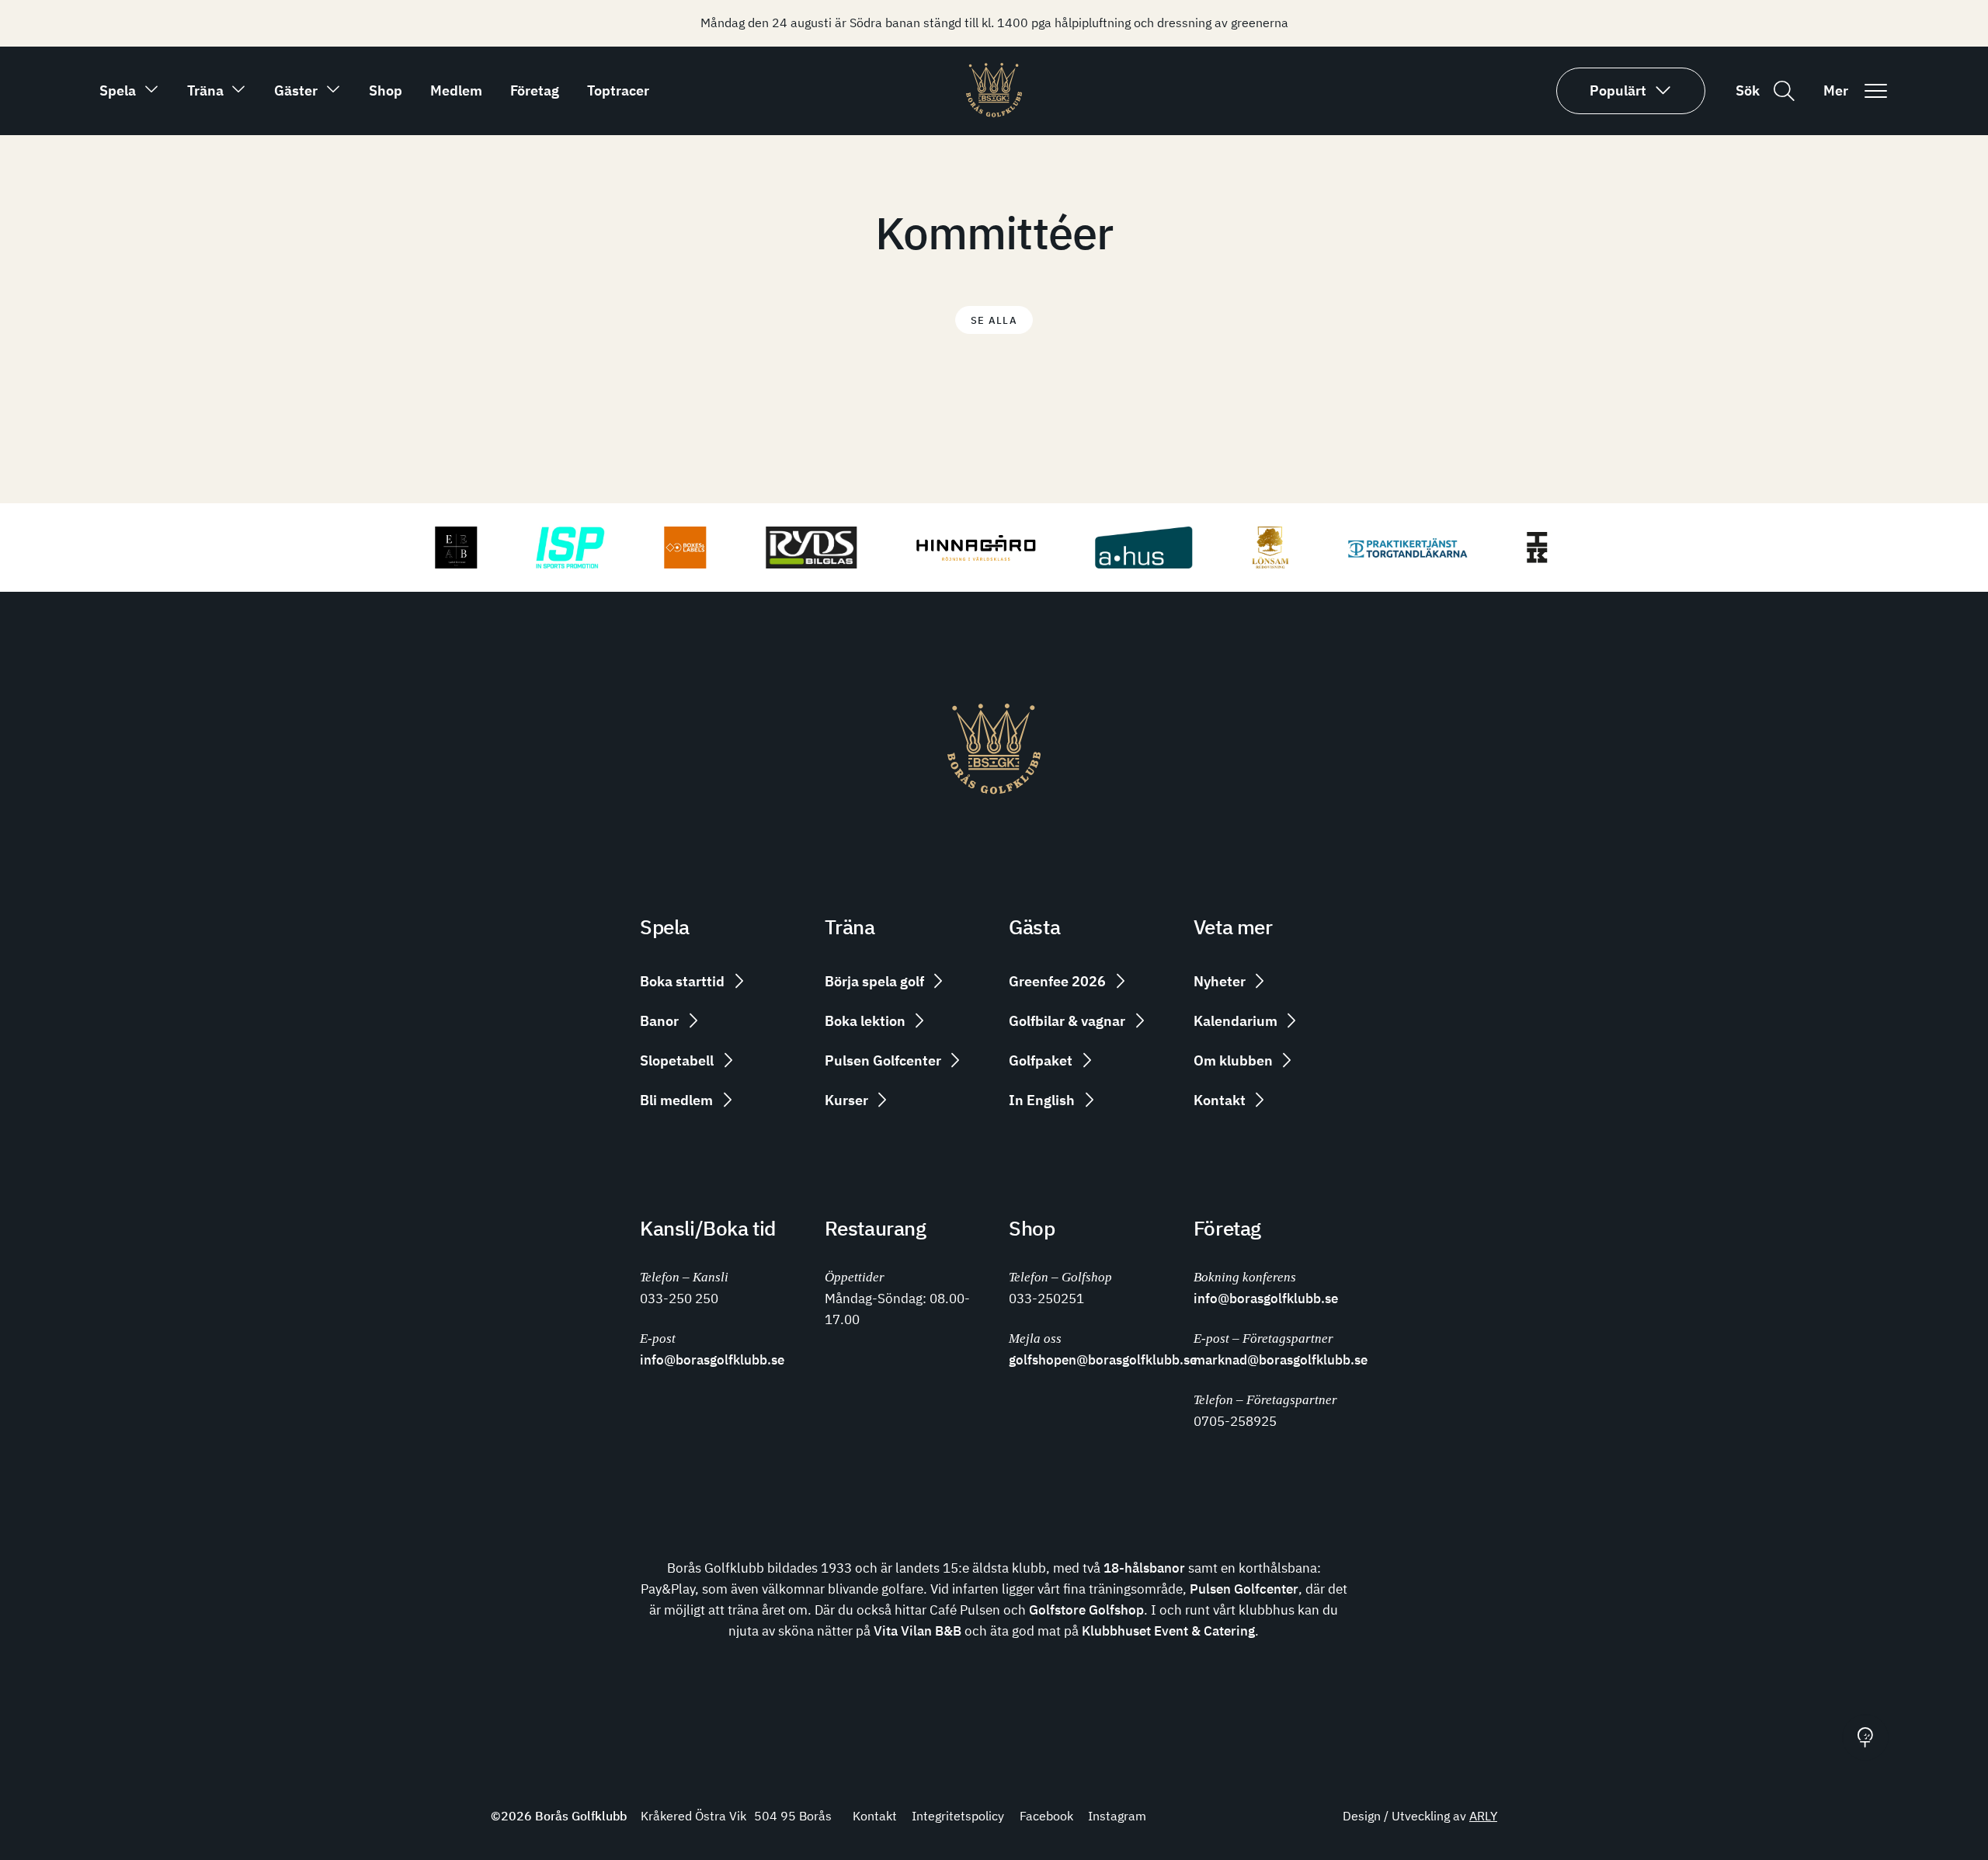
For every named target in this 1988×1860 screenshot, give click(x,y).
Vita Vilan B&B (918, 1631)
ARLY (1483, 1816)
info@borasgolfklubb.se (712, 1359)
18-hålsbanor (1144, 1568)
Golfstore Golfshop (1086, 1610)
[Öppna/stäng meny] (1875, 91)
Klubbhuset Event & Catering (1168, 1631)
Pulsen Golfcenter (1244, 1589)
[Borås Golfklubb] (994, 113)
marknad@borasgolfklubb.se (1281, 1359)
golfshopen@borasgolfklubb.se (1103, 1359)
